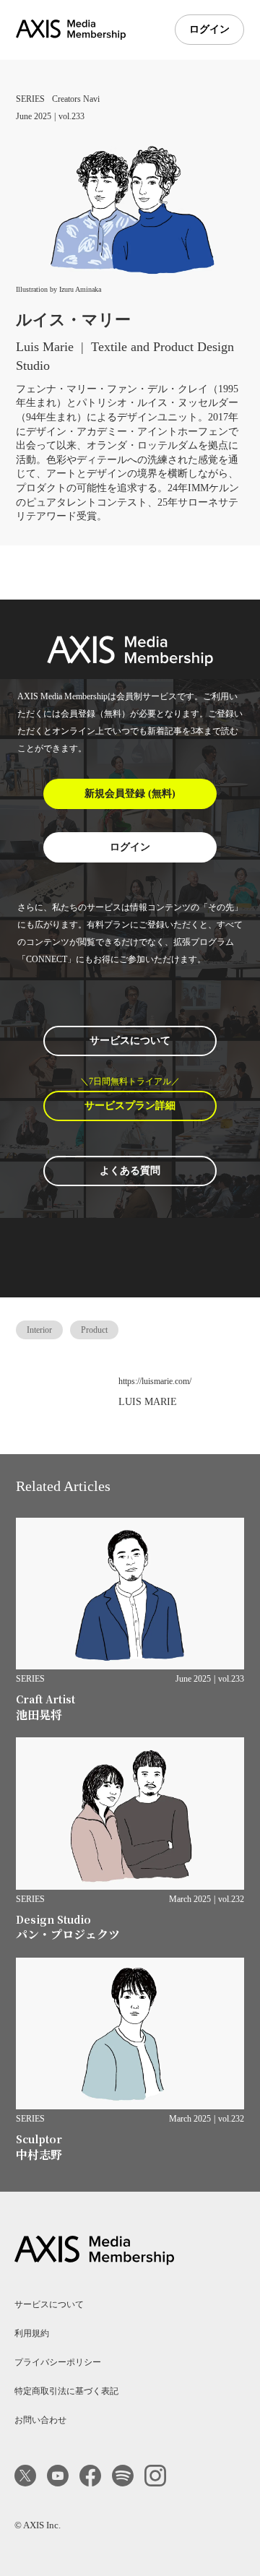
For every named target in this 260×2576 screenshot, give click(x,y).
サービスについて (130, 1041)
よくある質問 (130, 1171)
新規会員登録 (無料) (130, 794)
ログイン (209, 29)
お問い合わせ (40, 2420)
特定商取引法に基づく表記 (66, 2391)
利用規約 (32, 2333)
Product (94, 1330)
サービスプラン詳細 (130, 1106)
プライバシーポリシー (58, 2362)
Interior (39, 1330)
